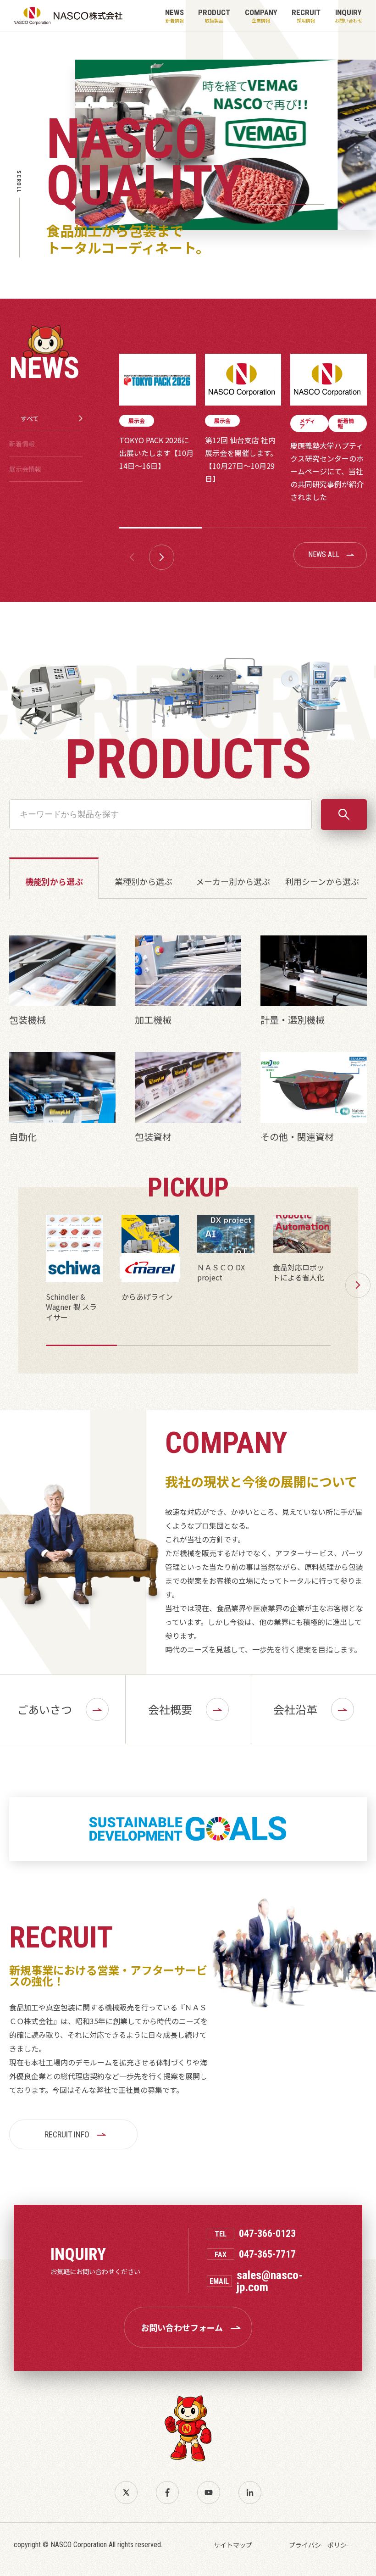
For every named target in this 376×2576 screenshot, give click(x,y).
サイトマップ (233, 2545)
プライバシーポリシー (321, 2545)
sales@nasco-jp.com (270, 2281)
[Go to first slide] (343, 205)
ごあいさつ (44, 1709)
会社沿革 (295, 1709)
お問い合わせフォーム (182, 2327)
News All (324, 554)
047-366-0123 (267, 2234)
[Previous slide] (233, 205)
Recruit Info (67, 2134)
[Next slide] (162, 557)
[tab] (260, 205)
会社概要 (170, 1709)
